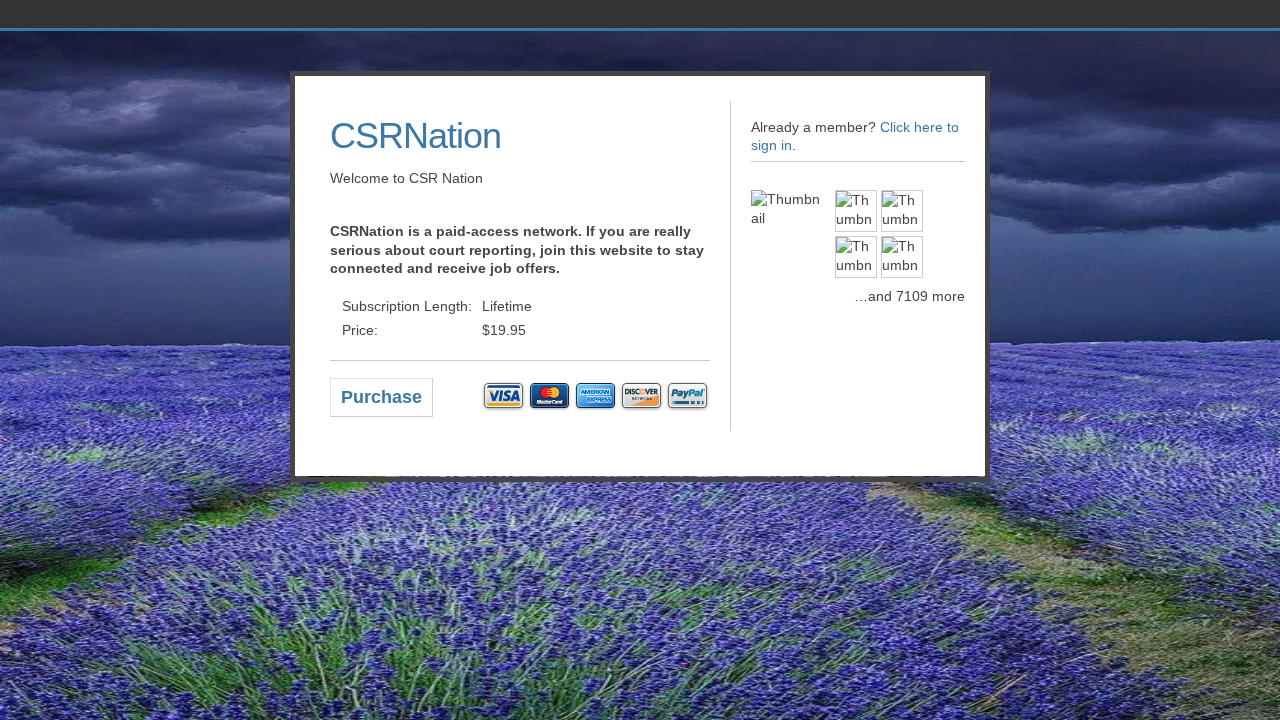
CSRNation (415, 135)
